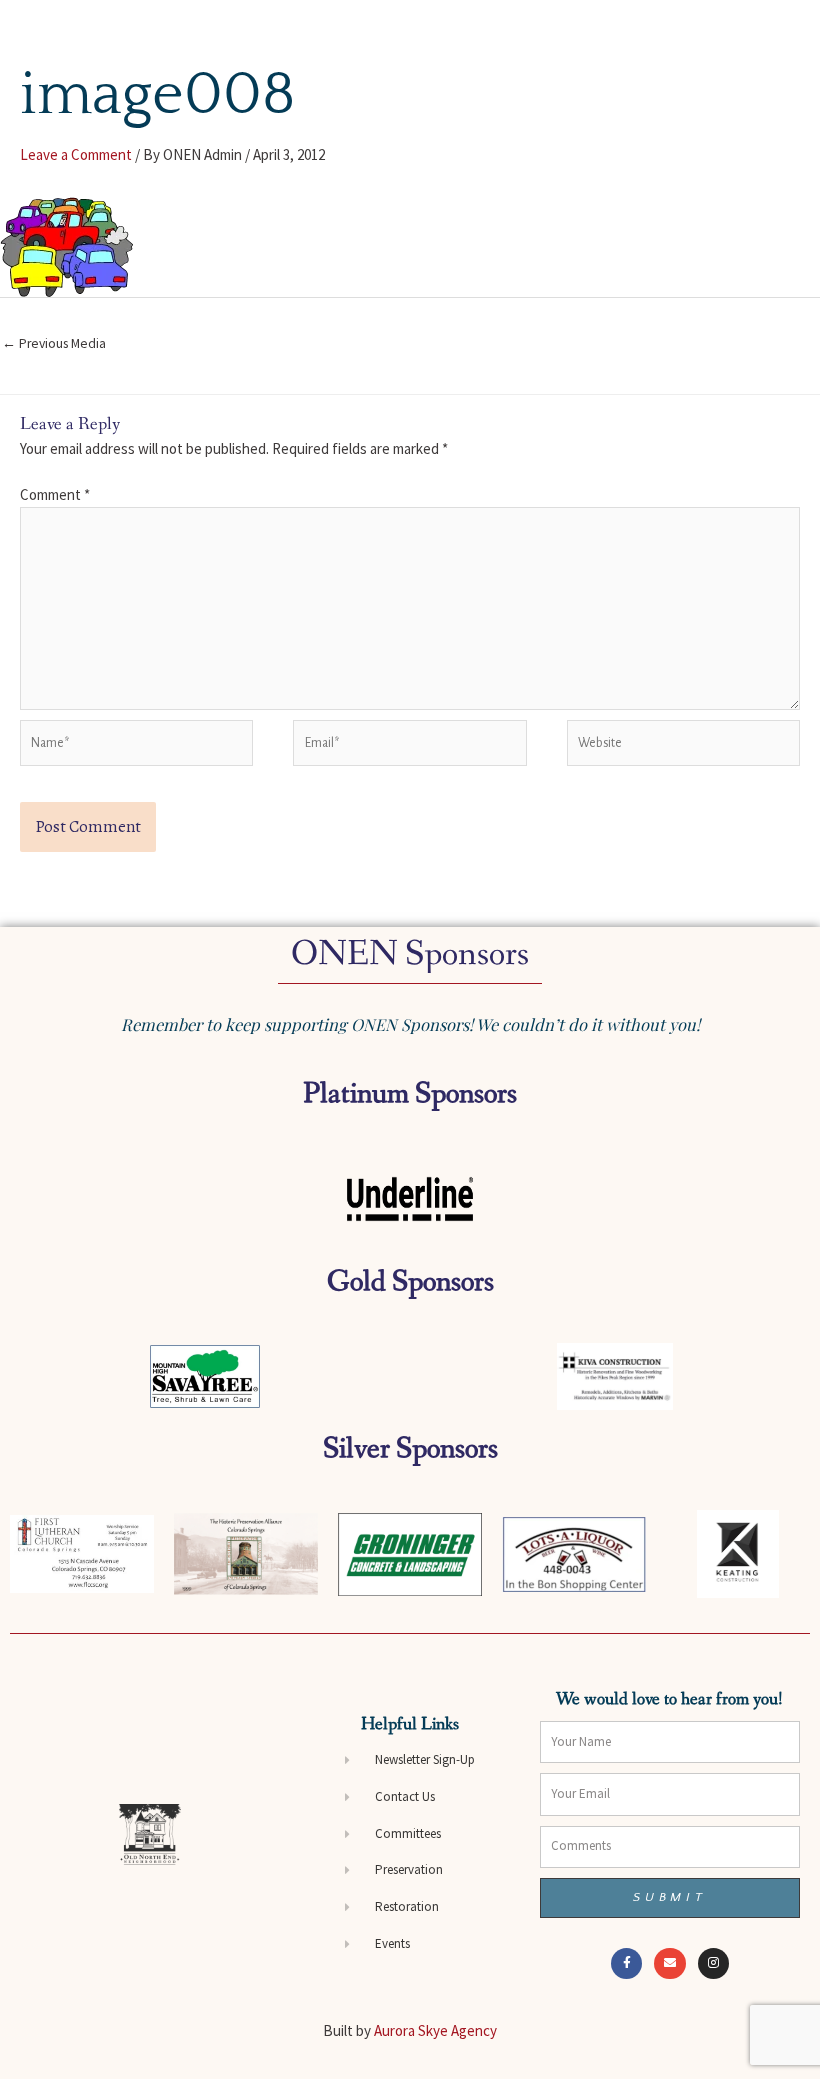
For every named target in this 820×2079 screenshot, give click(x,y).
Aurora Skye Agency (435, 2030)
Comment (55, 494)
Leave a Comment (76, 154)
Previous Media (54, 343)
